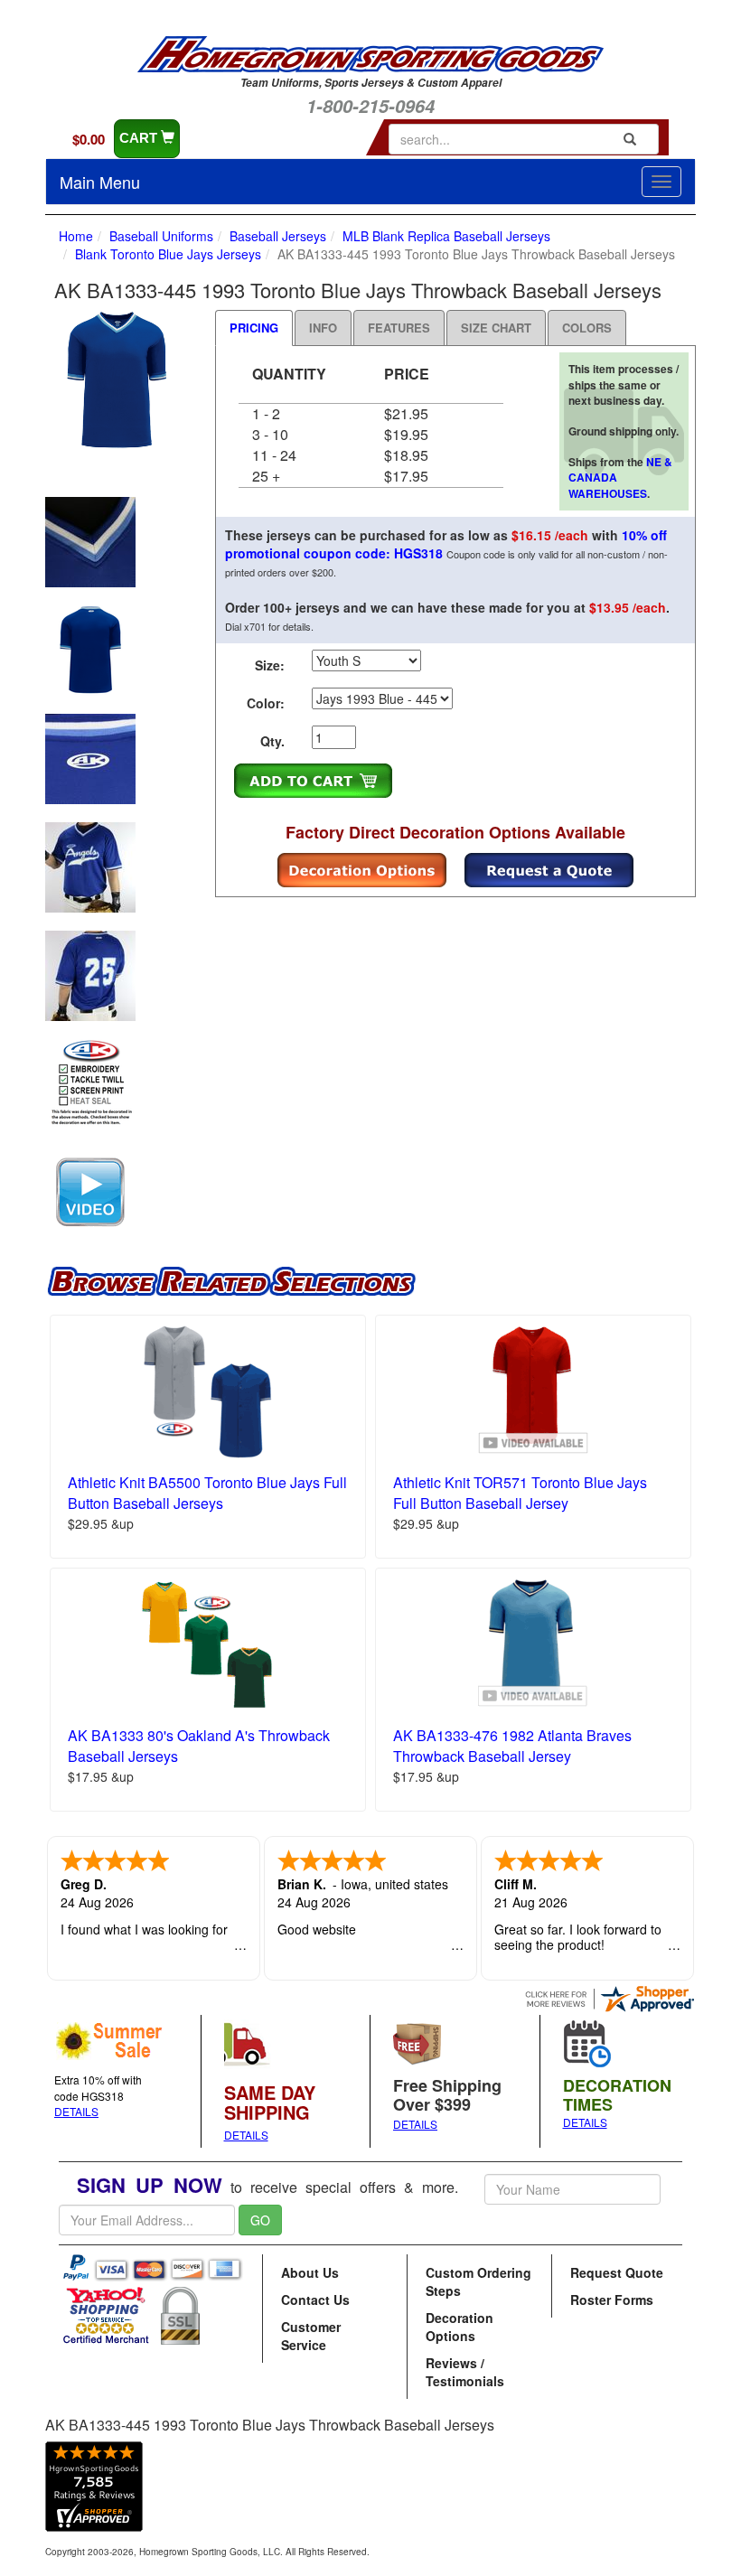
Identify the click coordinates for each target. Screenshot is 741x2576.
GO (260, 2220)
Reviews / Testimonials (465, 2372)
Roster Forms (612, 2300)
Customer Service (311, 2336)
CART (140, 138)
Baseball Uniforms (161, 236)
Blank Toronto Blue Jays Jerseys (168, 254)
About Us (310, 2272)
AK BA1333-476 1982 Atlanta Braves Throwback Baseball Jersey (512, 1746)
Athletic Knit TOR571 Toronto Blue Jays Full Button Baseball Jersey (520, 1493)
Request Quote (617, 2272)
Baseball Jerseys (278, 236)
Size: (270, 665)
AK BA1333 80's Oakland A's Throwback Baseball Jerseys (199, 1746)
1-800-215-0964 (370, 106)
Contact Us (315, 2300)
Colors (587, 328)
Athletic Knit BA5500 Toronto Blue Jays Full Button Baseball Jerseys (207, 1493)
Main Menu (100, 182)
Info (323, 328)
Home (76, 236)
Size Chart (496, 328)
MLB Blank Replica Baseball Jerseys (446, 236)
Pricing (254, 328)
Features (399, 328)
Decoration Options (460, 2327)
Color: (266, 703)
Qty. (272, 741)
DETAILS (76, 2111)
